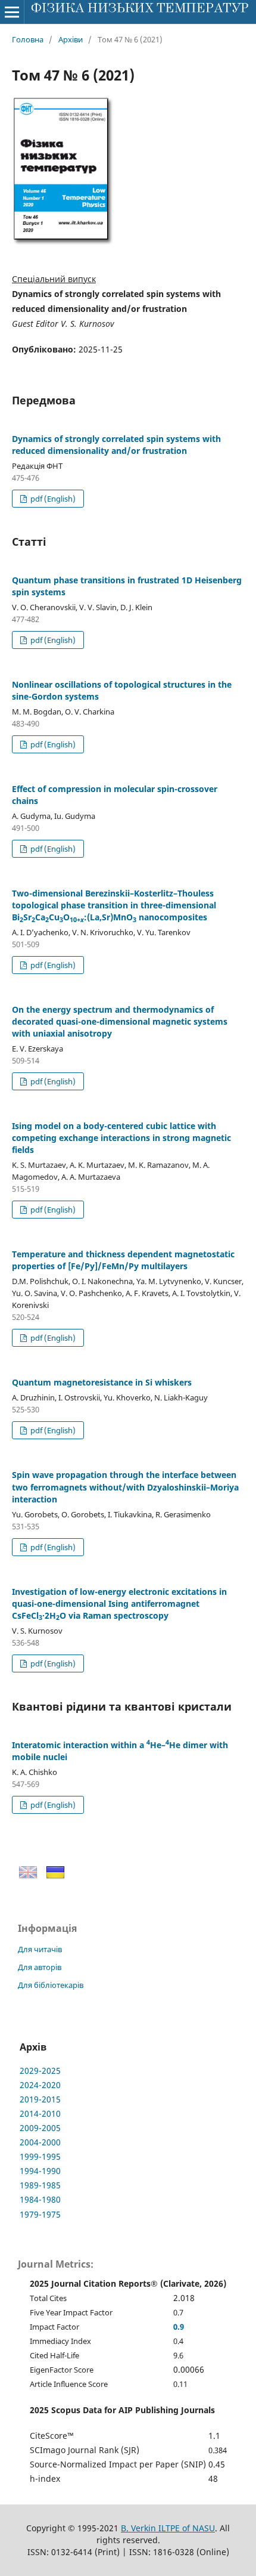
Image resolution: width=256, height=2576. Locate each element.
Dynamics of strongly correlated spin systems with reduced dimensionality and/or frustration (116, 445)
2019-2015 (40, 2099)
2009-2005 (40, 2128)
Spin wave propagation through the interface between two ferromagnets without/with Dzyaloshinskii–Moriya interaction (125, 1487)
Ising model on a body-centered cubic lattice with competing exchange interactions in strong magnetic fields (121, 1138)
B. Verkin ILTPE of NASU (168, 2528)
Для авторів (40, 1967)
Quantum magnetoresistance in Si (102, 1382)
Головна (28, 39)
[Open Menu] (12, 12)
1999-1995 (40, 2156)
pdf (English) (52, 499)
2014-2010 (40, 2113)
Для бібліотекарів (51, 1985)
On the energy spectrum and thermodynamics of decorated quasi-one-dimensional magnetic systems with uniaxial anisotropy (120, 1021)
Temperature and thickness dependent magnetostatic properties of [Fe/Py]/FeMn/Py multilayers (123, 1260)
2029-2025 (40, 2071)
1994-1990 (40, 2171)
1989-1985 (40, 2185)
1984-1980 (40, 2199)
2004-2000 (40, 2142)
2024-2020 (40, 2085)
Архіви (71, 39)
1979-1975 (40, 2214)
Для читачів (40, 1949)
